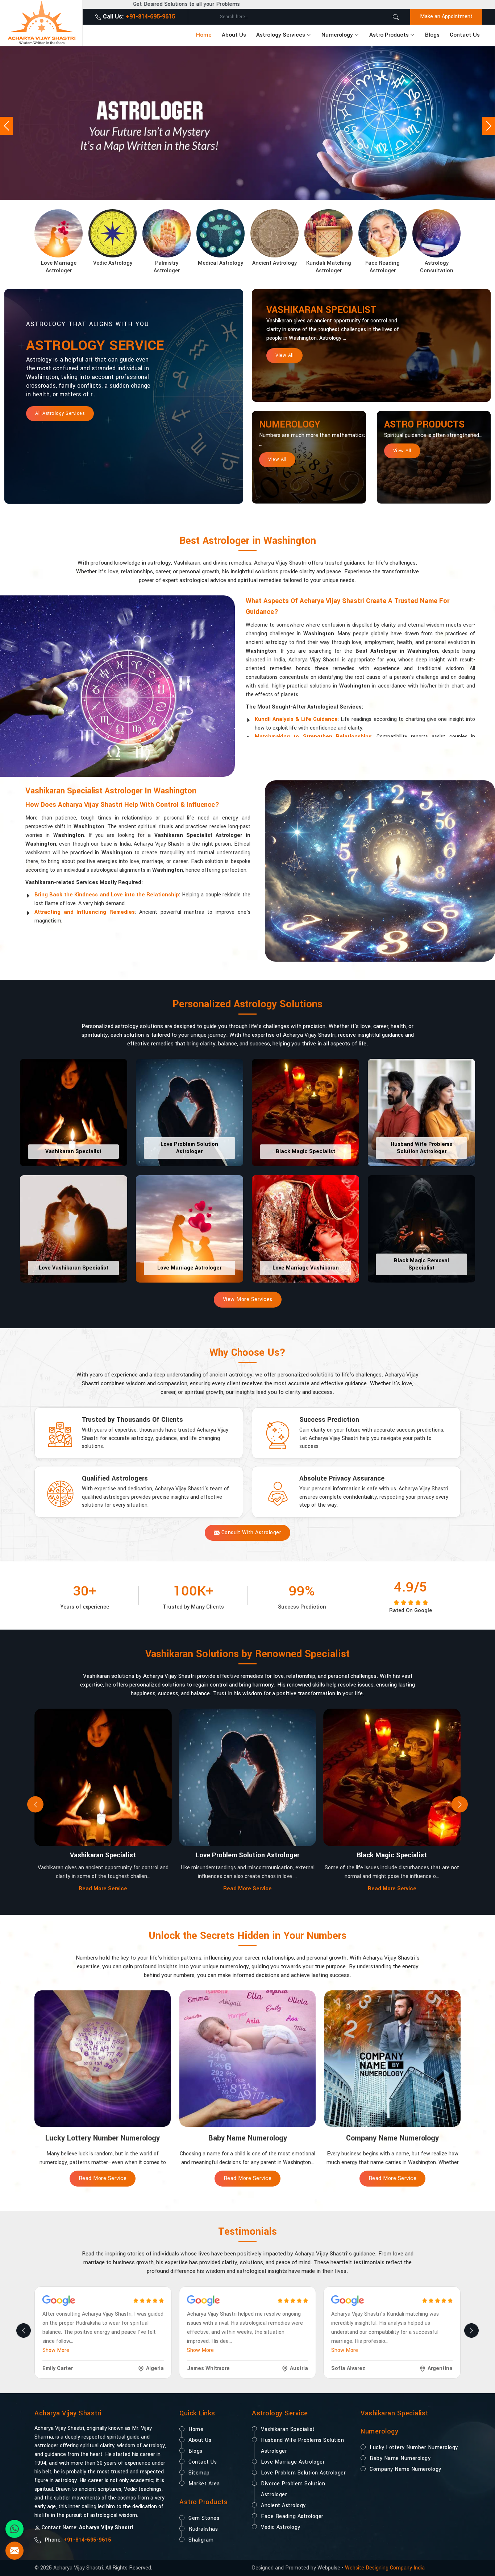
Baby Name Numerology (400, 2458)
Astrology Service (95, 346)
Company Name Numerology (405, 2469)
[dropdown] (309, 35)
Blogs (432, 35)
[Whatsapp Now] (14, 2529)
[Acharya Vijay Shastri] (41, 22)
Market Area (204, 2484)
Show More (56, 2350)
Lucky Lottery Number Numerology (414, 2447)
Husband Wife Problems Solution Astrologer (302, 2446)
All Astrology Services (60, 413)
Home (204, 35)
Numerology (337, 35)
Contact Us (465, 35)
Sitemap (199, 2473)
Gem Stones (204, 2518)
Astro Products (389, 35)
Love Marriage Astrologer (293, 2462)
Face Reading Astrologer (292, 2516)
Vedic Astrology (281, 2527)
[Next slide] (460, 1805)
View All (284, 355)
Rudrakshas (203, 2529)
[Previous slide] (35, 1805)
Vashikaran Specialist (321, 310)
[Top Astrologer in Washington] (247, 123)
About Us (234, 35)
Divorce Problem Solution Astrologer (293, 2489)
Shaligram (201, 2540)
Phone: (77, 2540)
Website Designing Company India (385, 2568)
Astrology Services (281, 35)
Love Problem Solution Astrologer (303, 2473)
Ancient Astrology (283, 2505)
